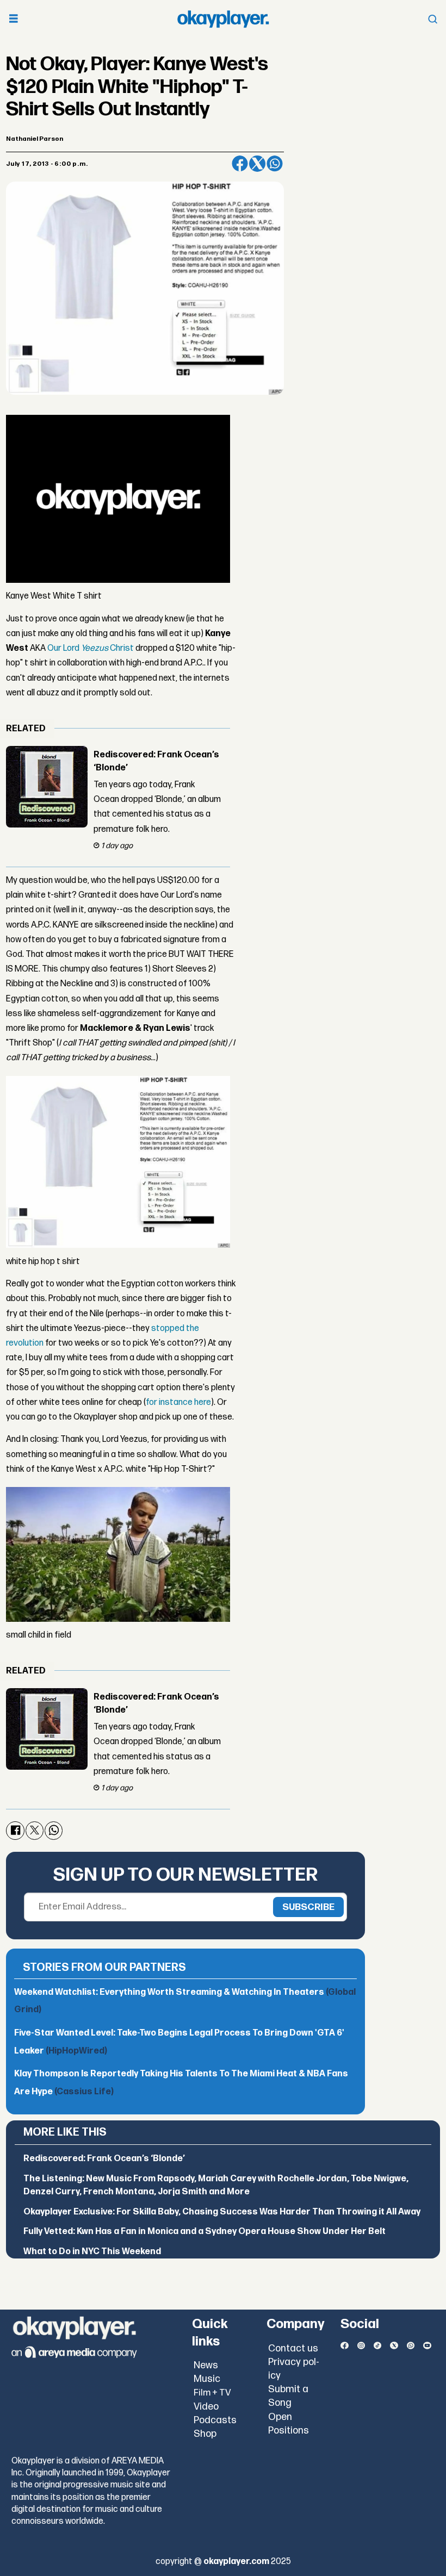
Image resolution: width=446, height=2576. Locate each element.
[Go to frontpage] (223, 19)
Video (206, 2407)
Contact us (293, 2348)
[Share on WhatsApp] (275, 164)
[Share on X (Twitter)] (257, 164)
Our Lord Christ (91, 648)
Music (207, 2379)
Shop (205, 2434)
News (206, 2365)
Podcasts (215, 2420)
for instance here (178, 1402)
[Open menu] (14, 19)
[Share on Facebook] (240, 164)
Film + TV (212, 2393)
